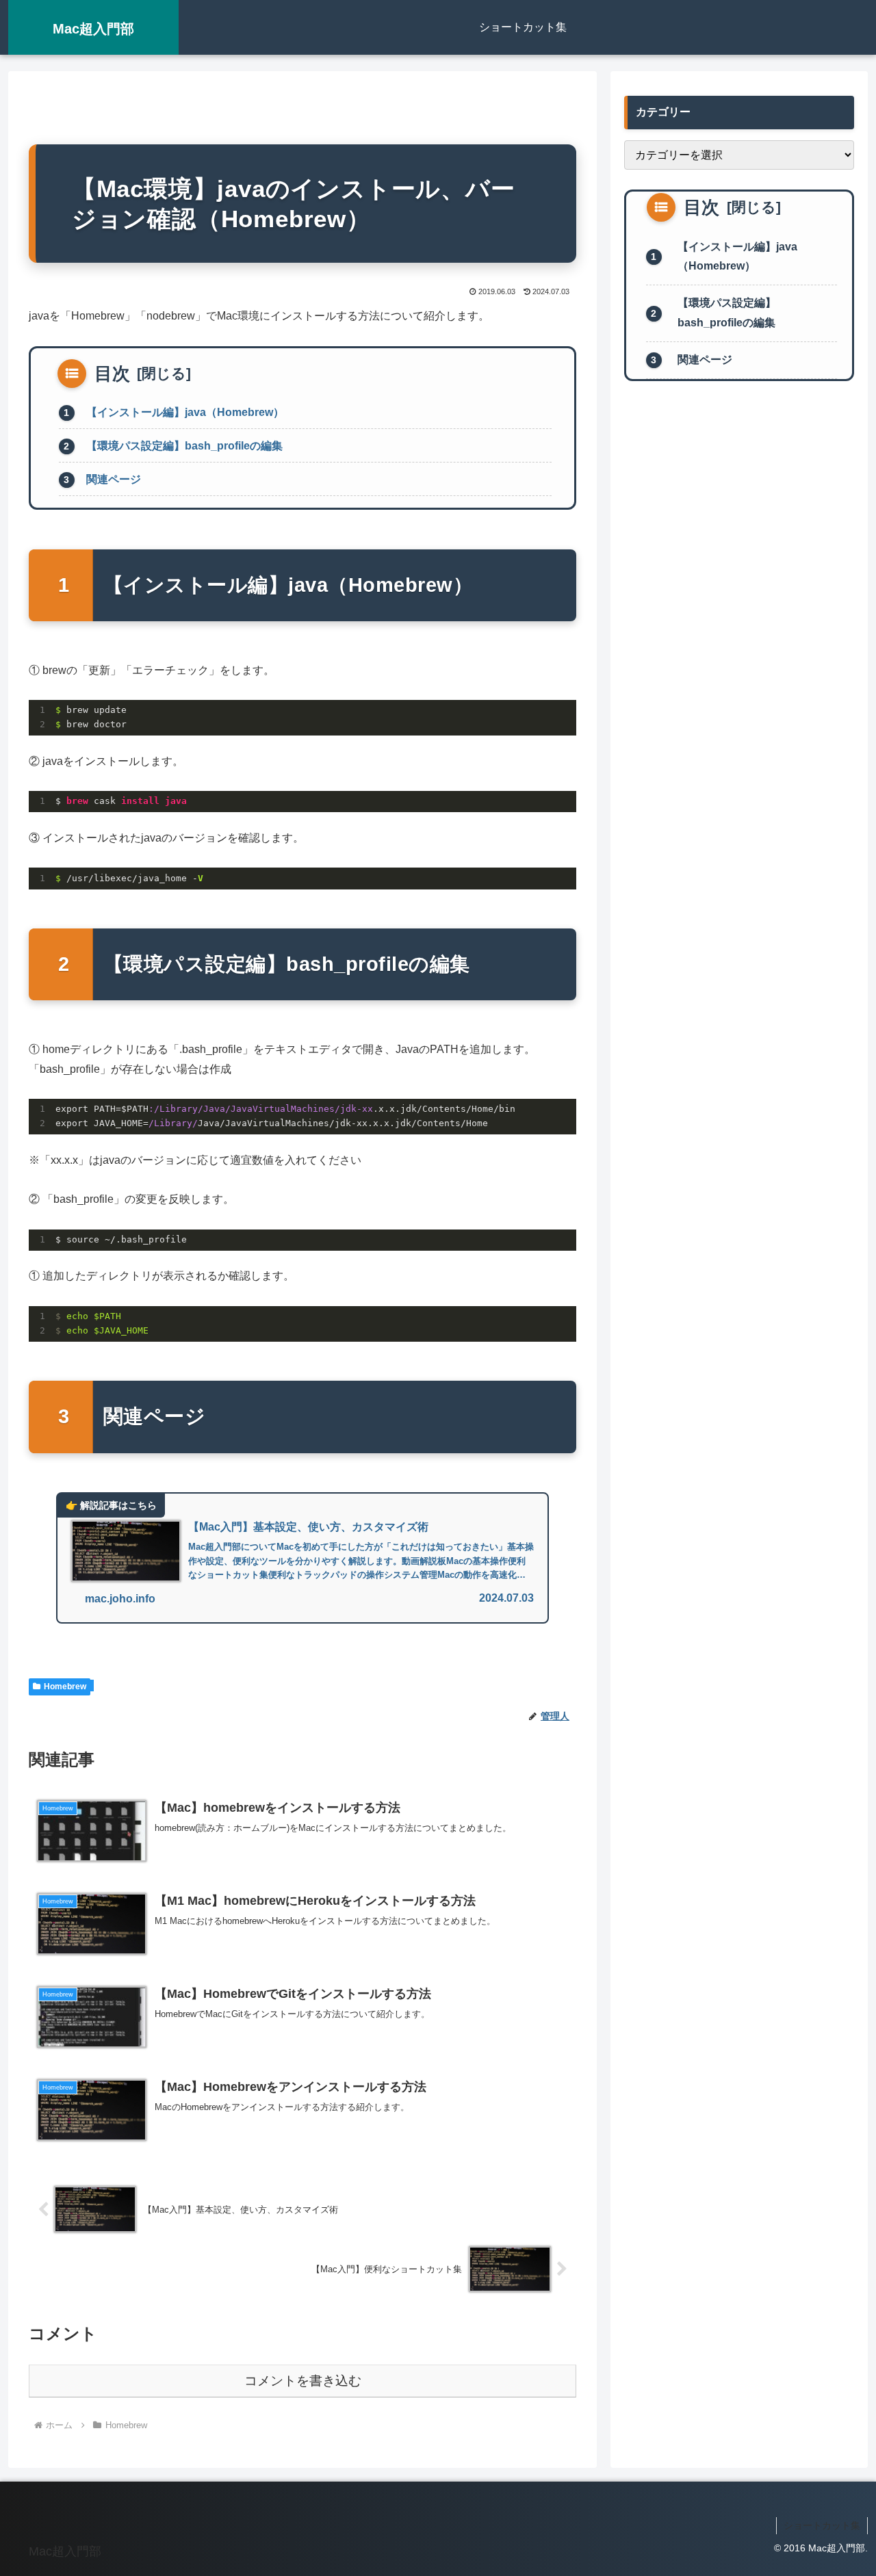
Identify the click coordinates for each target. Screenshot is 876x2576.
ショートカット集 (822, 2525)
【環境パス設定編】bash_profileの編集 (184, 446)
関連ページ (114, 479)
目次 (112, 374)
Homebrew (65, 1687)
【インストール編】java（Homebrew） (185, 412)
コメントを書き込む (303, 2381)
